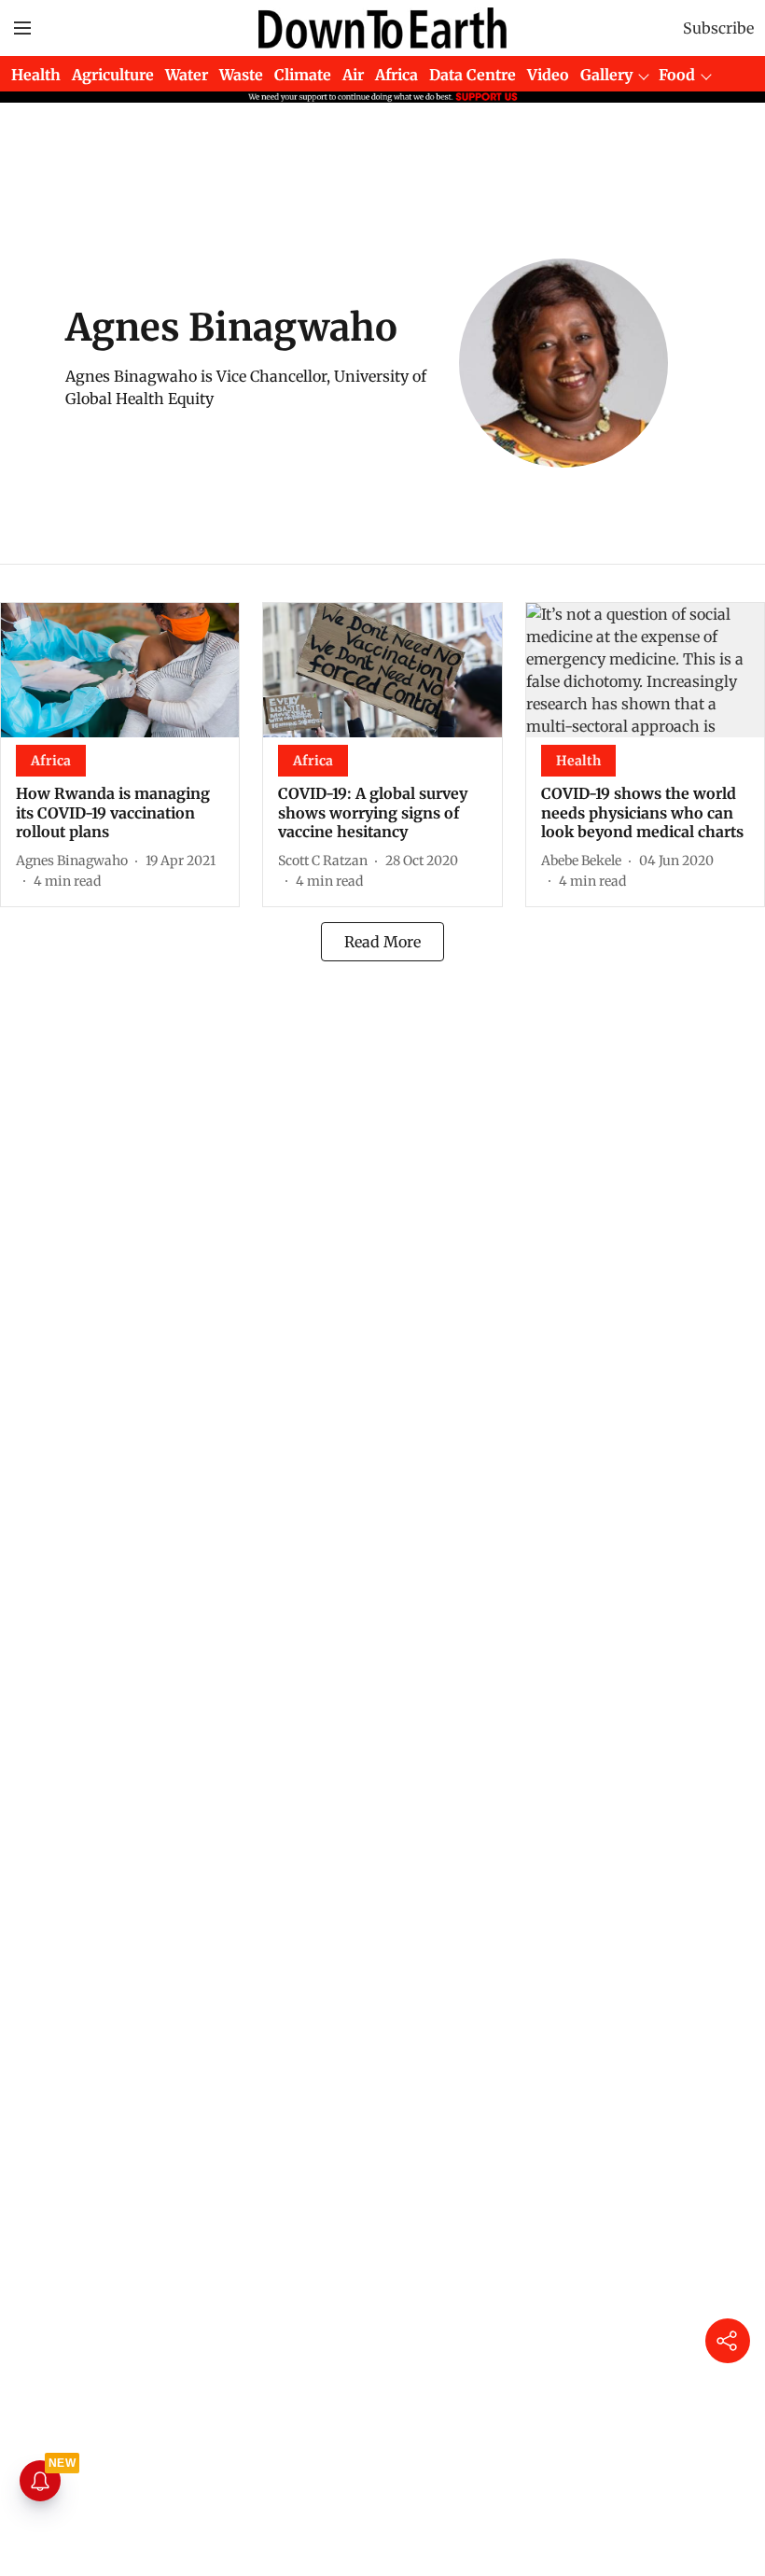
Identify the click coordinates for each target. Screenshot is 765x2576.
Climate (303, 75)
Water (187, 75)
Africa (396, 75)
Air (353, 75)
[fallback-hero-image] (120, 670)
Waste (241, 75)
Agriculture (113, 75)
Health (36, 75)
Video (548, 75)
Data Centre (473, 75)
